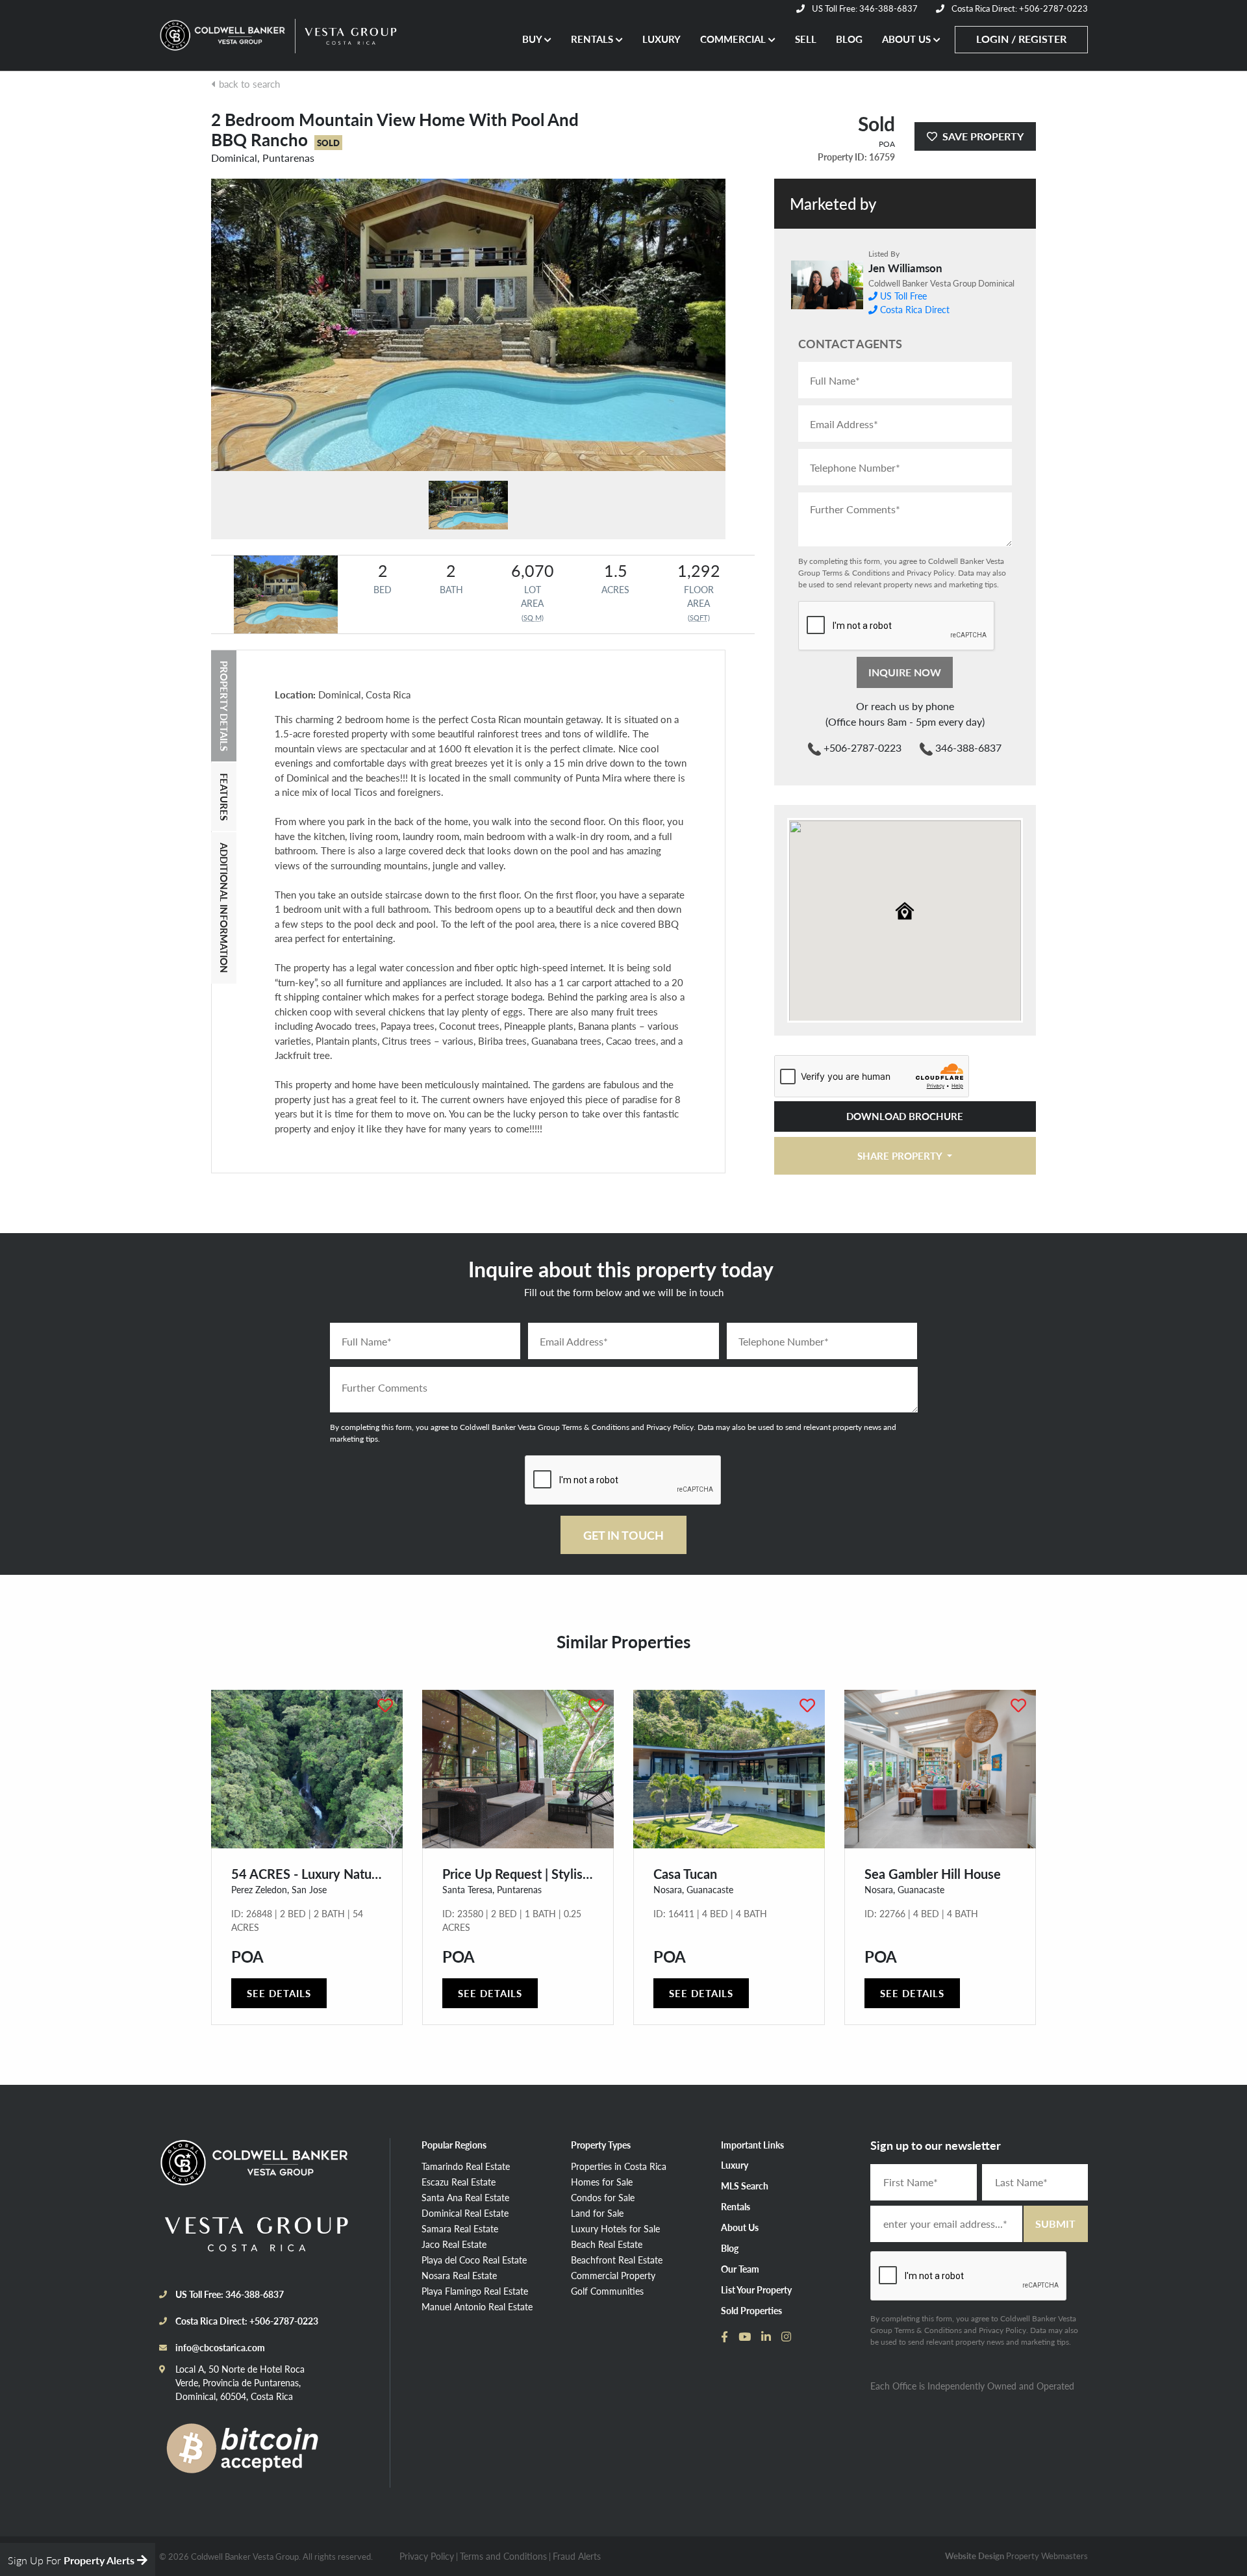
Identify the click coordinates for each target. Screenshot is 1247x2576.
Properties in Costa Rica (619, 2166)
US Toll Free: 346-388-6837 (864, 8)
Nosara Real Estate (459, 2275)
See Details (279, 1993)
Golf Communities (607, 2291)
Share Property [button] (901, 1155)
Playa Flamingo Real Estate (475, 2291)
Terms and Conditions (503, 2556)
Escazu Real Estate (459, 2182)
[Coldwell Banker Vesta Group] (224, 36)
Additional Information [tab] (224, 908)
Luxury (735, 2165)
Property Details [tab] (224, 706)
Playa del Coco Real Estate (474, 2260)
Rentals (736, 2206)
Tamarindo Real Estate (466, 2166)
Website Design (975, 2556)
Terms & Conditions (856, 573)
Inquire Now (905, 672)
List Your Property (756, 2289)
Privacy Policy (930, 573)
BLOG (849, 39)
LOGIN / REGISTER (1021, 39)
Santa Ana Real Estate (465, 2197)
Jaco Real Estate (454, 2244)
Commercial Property (613, 2275)
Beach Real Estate (607, 2244)
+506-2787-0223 (861, 747)
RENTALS (593, 39)
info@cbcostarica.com (220, 2347)
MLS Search (745, 2186)
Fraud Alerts (577, 2556)
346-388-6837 (967, 747)
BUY (533, 39)
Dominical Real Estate (465, 2213)
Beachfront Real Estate (617, 2260)
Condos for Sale (603, 2197)
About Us (740, 2227)
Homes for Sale (602, 2182)
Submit (1055, 2224)
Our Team (740, 2269)
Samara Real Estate (460, 2228)
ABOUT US (908, 39)
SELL (806, 39)
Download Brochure (905, 1116)
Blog (730, 2248)
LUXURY (661, 39)
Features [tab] (224, 797)
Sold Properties (751, 2310)
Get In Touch (623, 1535)
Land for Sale (597, 2213)
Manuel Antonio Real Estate (477, 2306)
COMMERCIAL (734, 39)
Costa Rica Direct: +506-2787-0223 (1019, 8)
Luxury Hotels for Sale (615, 2228)
